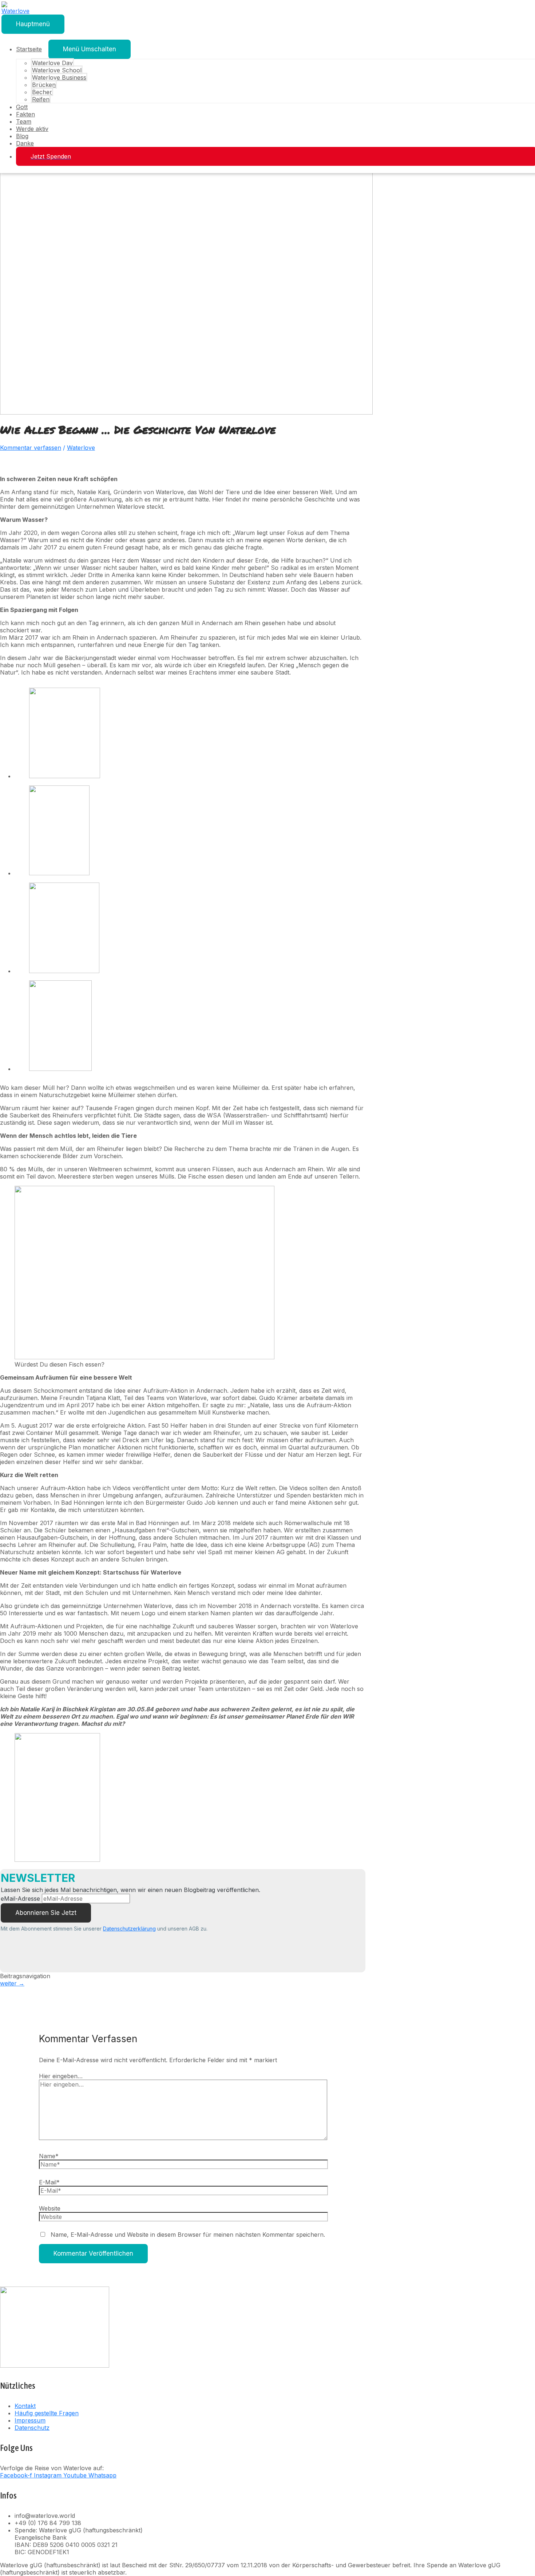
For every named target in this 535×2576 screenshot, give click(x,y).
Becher (42, 92)
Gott (22, 107)
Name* (49, 2156)
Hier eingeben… (61, 2076)
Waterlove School (57, 70)
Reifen (41, 99)
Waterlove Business (59, 77)
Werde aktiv (32, 129)
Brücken (44, 85)
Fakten (25, 114)
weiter (12, 1983)
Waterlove (81, 448)
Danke (25, 143)
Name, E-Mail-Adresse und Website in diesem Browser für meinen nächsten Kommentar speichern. (188, 2235)
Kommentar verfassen (31, 448)
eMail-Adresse (20, 1899)
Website (50, 2208)
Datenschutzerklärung (129, 1929)
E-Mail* (49, 2182)
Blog (22, 136)
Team (24, 121)
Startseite (29, 49)
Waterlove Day (52, 63)
